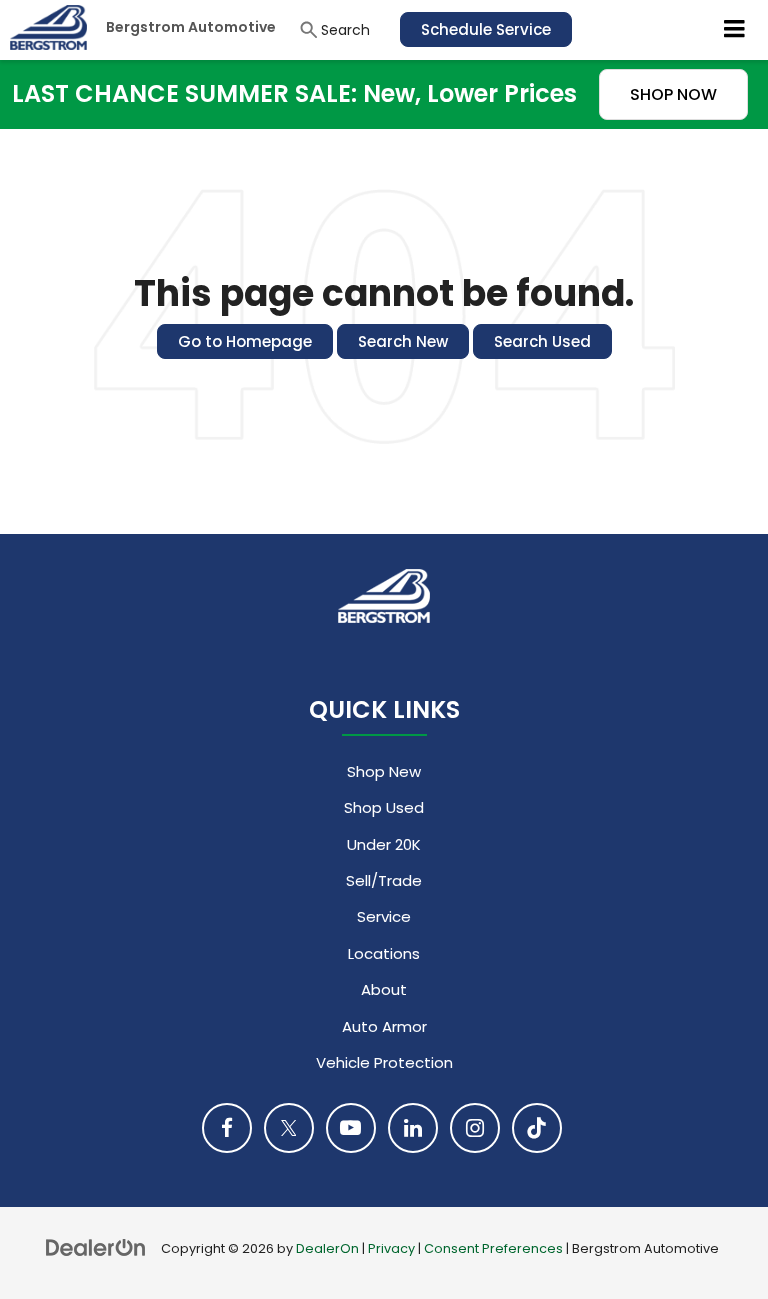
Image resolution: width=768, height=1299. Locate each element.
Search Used (542, 341)
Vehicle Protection (384, 1062)
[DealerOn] (96, 1247)
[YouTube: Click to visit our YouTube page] (351, 1128)
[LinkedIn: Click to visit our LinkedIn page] (413, 1128)
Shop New (384, 771)
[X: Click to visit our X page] (289, 1128)
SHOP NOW (673, 94)
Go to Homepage (245, 341)
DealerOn (327, 1248)
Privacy (391, 1248)
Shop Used (384, 807)
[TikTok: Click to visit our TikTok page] (537, 1128)
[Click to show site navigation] (735, 30)
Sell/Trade (384, 880)
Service (384, 916)
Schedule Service (486, 29)
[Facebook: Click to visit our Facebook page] (227, 1128)
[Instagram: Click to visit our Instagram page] (475, 1128)
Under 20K (384, 844)
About (384, 989)
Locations (384, 953)
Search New (403, 341)
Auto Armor (384, 1026)
